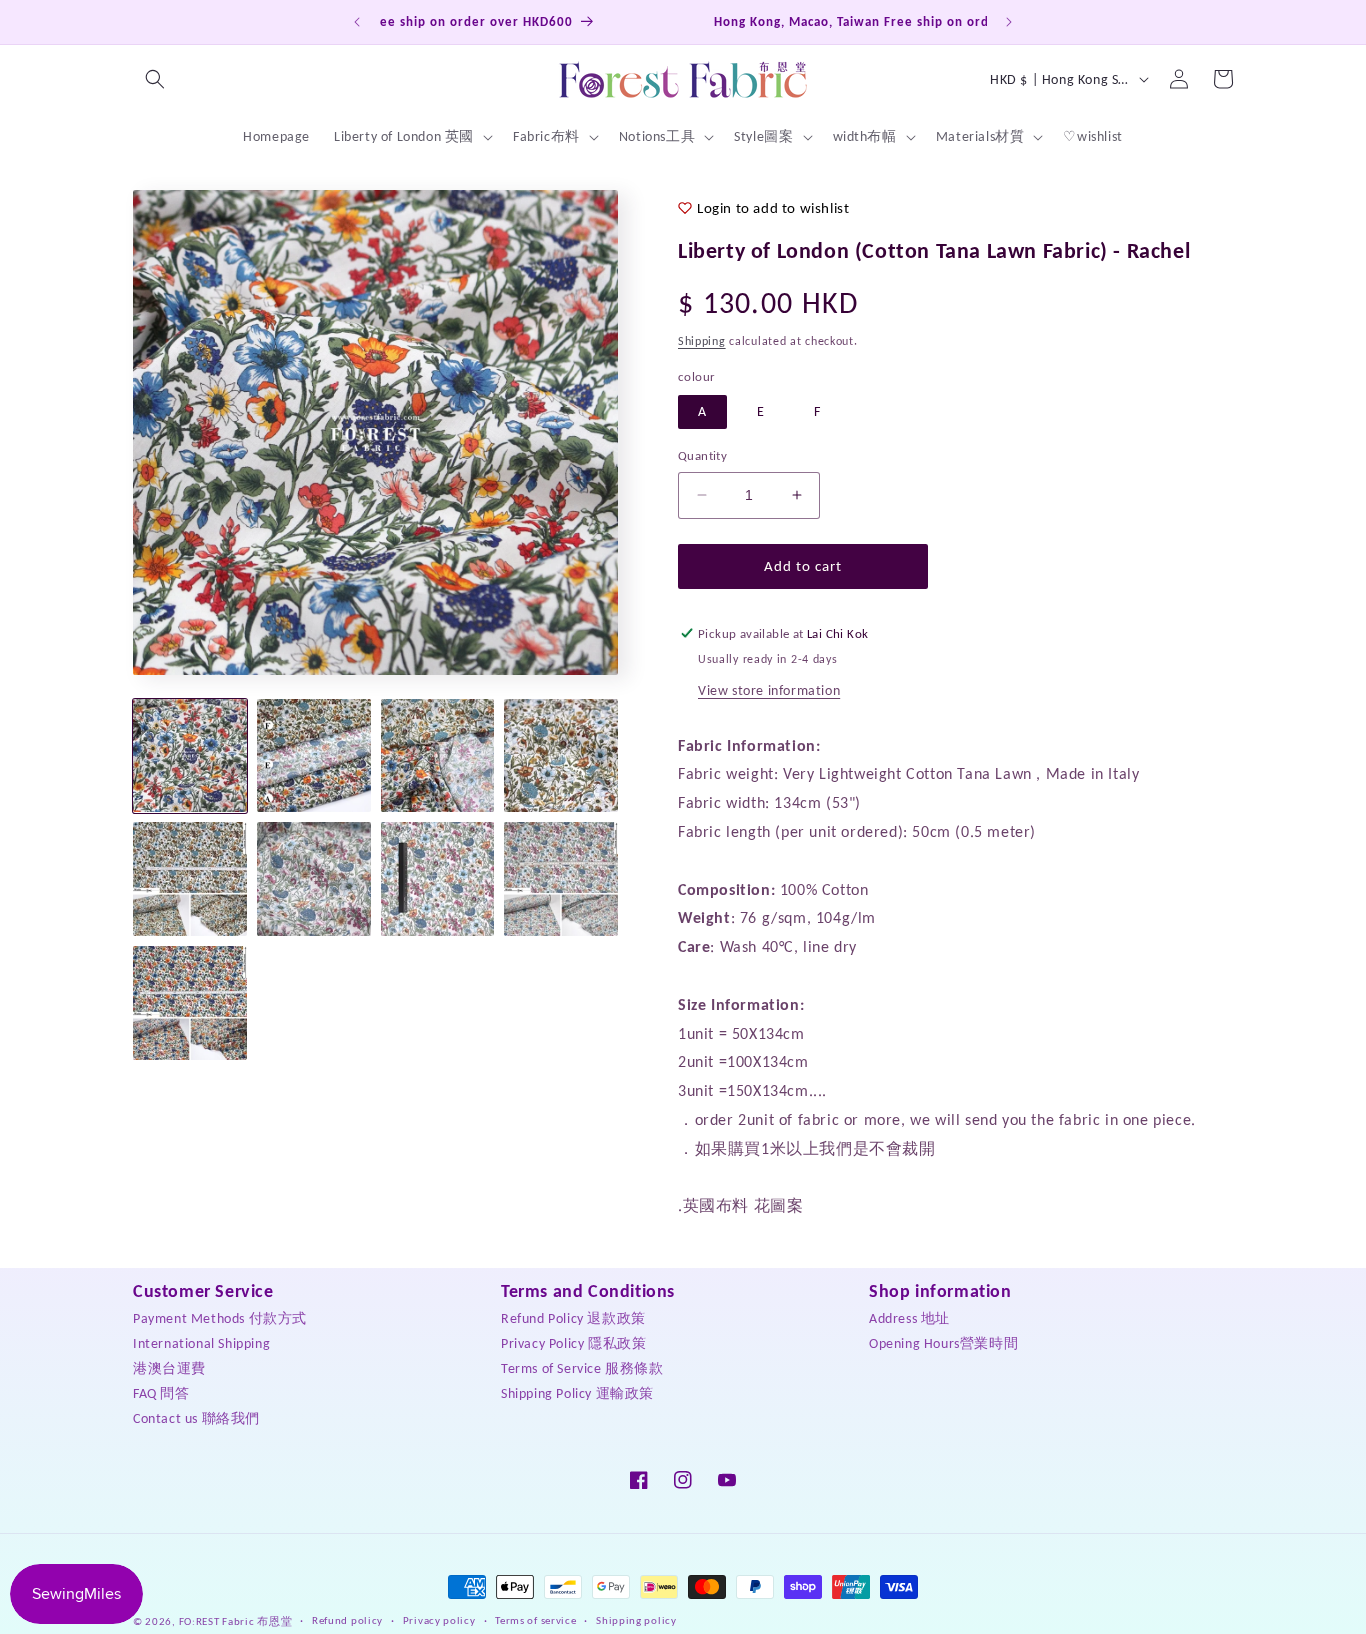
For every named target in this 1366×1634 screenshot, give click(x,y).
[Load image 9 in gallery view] (190, 1003)
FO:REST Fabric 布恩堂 (236, 1621)
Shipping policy (636, 1620)
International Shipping (201, 1342)
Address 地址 (909, 1317)
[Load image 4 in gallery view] (561, 756)
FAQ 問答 (161, 1392)
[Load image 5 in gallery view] (190, 879)
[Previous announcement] (357, 22)
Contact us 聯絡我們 (196, 1417)
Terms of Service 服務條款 (582, 1367)
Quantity (702, 455)
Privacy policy (439, 1620)
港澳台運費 (169, 1367)
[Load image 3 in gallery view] (438, 756)
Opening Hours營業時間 (943, 1342)
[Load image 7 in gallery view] (438, 879)
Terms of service (535, 1620)
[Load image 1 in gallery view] (190, 756)
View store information (769, 690)
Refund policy (347, 1620)
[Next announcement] (1009, 22)
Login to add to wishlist (773, 208)
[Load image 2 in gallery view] (314, 756)
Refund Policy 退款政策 (573, 1317)
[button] (155, 79)
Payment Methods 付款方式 (220, 1317)
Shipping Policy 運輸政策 (577, 1392)
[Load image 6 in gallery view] (314, 879)
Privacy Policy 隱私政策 (573, 1342)
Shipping (702, 341)
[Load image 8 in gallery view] (561, 879)
